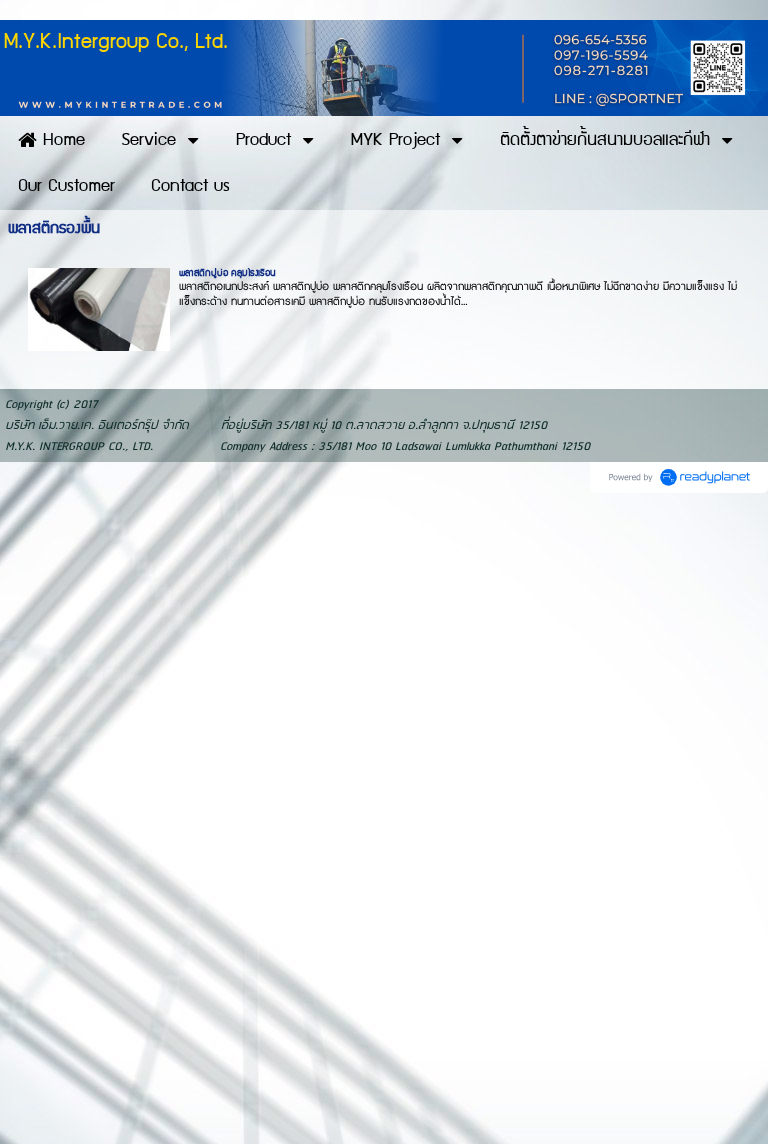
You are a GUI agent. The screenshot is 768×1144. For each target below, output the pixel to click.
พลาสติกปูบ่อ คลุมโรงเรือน (227, 273)
